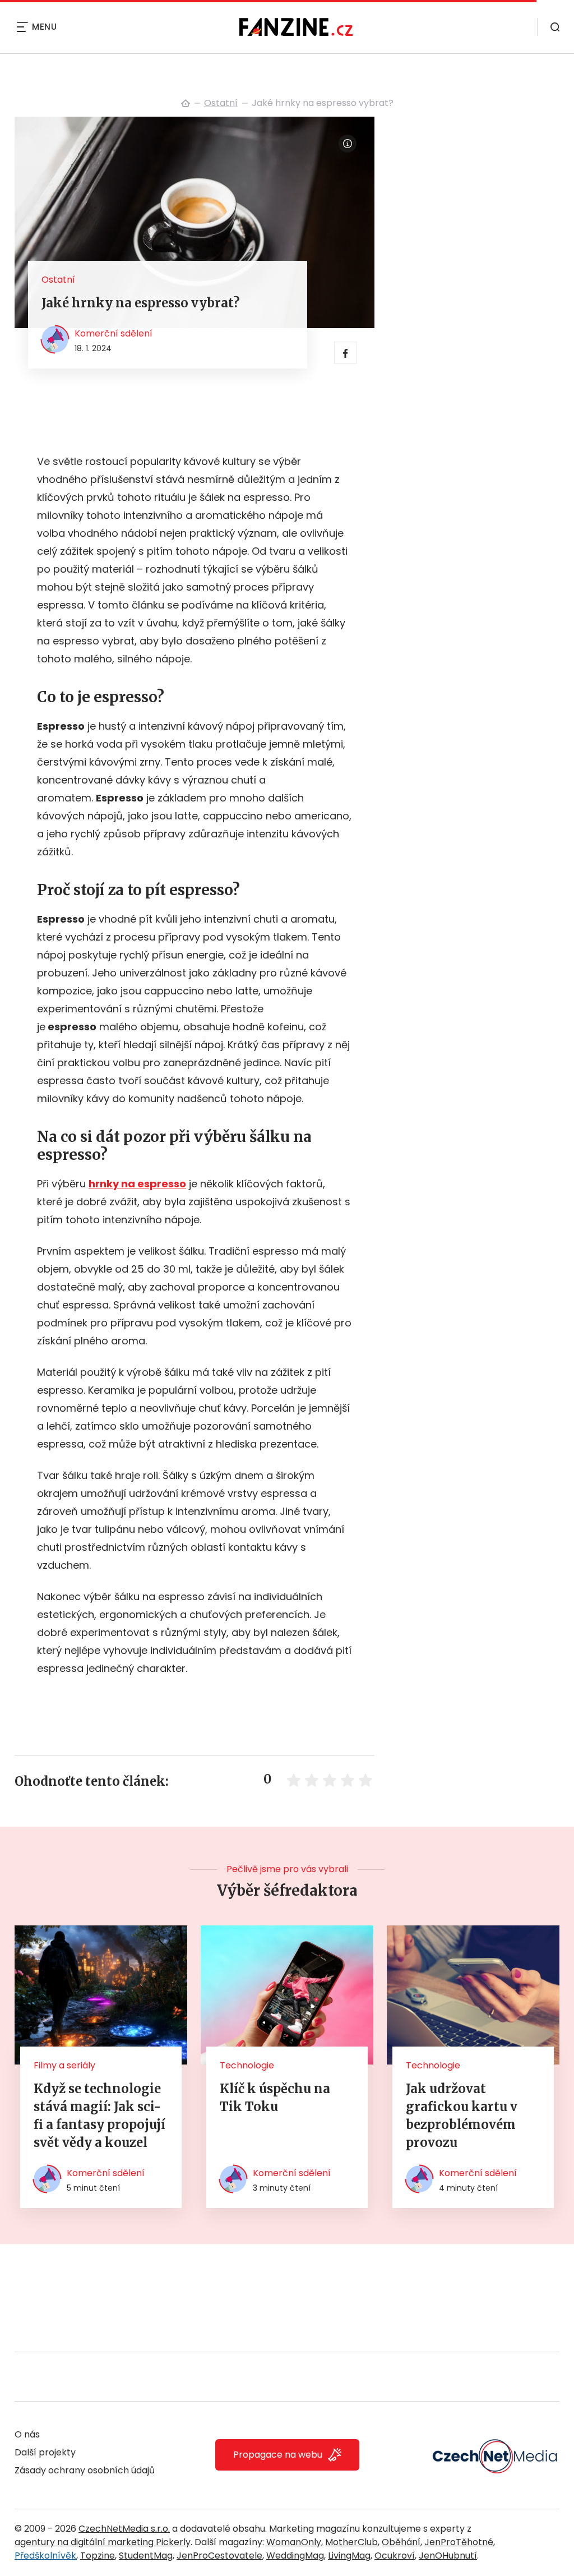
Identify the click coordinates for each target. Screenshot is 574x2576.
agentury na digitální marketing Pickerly (103, 2542)
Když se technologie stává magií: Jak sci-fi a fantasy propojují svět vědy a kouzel (99, 2116)
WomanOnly (294, 2542)
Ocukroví (395, 2556)
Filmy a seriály (64, 2065)
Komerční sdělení (114, 333)
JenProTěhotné (459, 2542)
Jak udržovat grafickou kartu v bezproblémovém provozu (462, 2116)
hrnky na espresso (137, 1184)
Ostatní (221, 103)
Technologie (247, 2065)
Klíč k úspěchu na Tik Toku (275, 2098)
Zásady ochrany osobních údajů (85, 2470)
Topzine (98, 2556)
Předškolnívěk (45, 2556)
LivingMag (349, 2556)
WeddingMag (295, 2556)
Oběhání (401, 2542)
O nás (27, 2434)
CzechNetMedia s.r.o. (124, 2529)
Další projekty (45, 2452)
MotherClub (351, 2542)
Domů (186, 103)
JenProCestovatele (219, 2556)
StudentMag (146, 2556)
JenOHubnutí (448, 2556)
